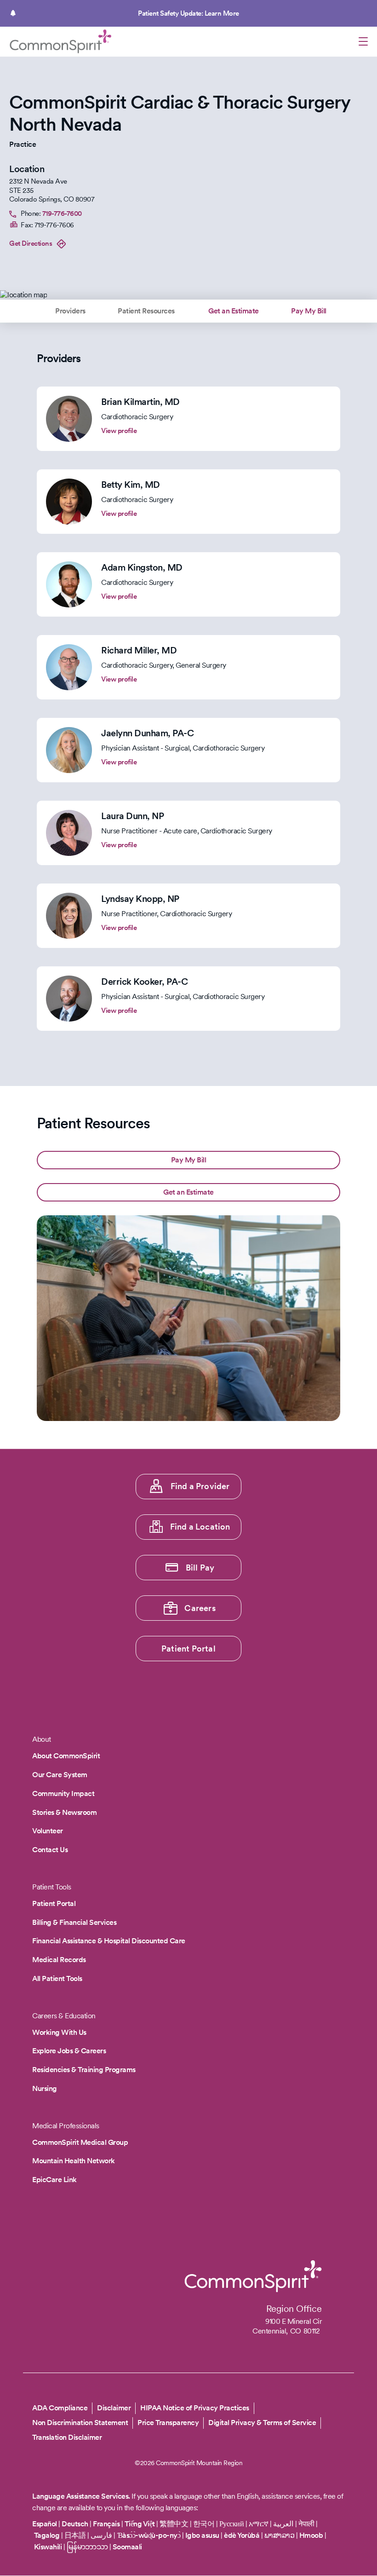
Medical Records (59, 1960)
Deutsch (75, 2524)
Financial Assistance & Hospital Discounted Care (109, 1941)
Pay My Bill (309, 311)
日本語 (76, 2535)
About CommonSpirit (66, 1756)
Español (45, 2524)
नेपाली (306, 2524)
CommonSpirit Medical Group (80, 2142)
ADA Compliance (60, 2408)
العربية (283, 2524)
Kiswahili (48, 2547)
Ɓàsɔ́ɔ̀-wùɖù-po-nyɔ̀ (149, 2535)
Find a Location (200, 1527)
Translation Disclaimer (67, 2437)
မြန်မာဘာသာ (87, 2547)
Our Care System (60, 1775)
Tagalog (47, 2535)
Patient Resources (146, 311)
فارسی (102, 2535)
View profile (119, 431)
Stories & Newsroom (64, 1812)
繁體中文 (174, 2524)
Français (106, 2524)
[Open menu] (363, 43)
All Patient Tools (57, 1978)
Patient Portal (188, 1649)
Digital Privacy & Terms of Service (262, 2423)
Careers (200, 1608)
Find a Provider (200, 1486)
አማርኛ (259, 2524)
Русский (232, 2524)
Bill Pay (200, 1568)
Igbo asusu (202, 2535)
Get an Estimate (234, 311)
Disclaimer (114, 2408)
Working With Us (59, 2032)
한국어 (204, 2524)
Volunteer (48, 1831)
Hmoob (311, 2535)
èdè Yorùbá (242, 2535)
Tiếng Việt (140, 2524)
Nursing (45, 2088)
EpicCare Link (54, 2180)
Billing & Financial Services (74, 1922)
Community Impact (63, 1793)
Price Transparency (168, 2423)
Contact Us (50, 1850)
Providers (70, 311)
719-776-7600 (62, 214)
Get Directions (31, 243)
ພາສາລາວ (280, 2535)
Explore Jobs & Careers (69, 2051)
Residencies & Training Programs (84, 2070)
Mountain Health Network (74, 2161)
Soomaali (127, 2547)
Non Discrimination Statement (80, 2423)
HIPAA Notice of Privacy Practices (195, 2408)
